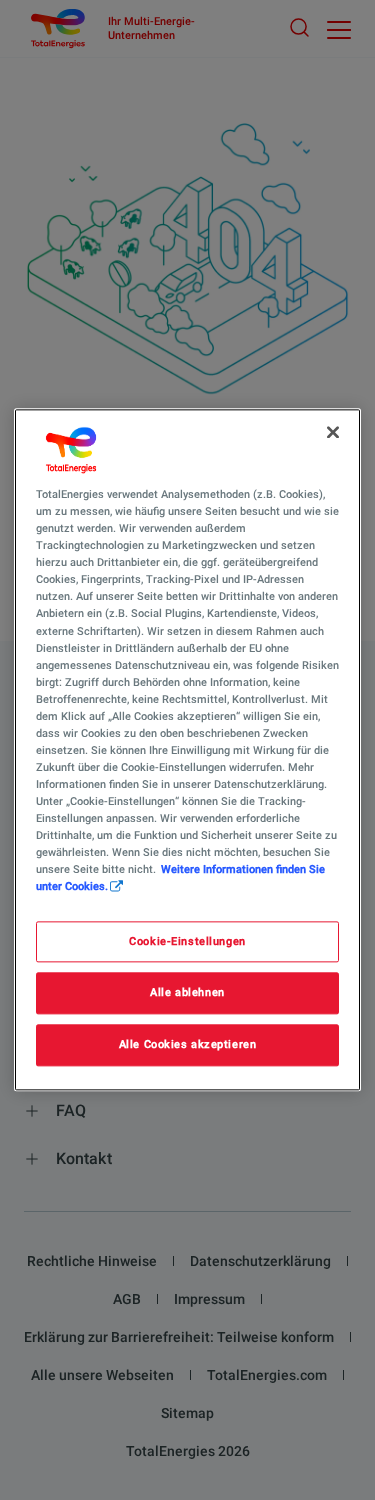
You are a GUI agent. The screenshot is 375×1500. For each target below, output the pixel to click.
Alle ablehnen (187, 993)
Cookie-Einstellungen (187, 941)
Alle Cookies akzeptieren (188, 1045)
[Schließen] (333, 432)
